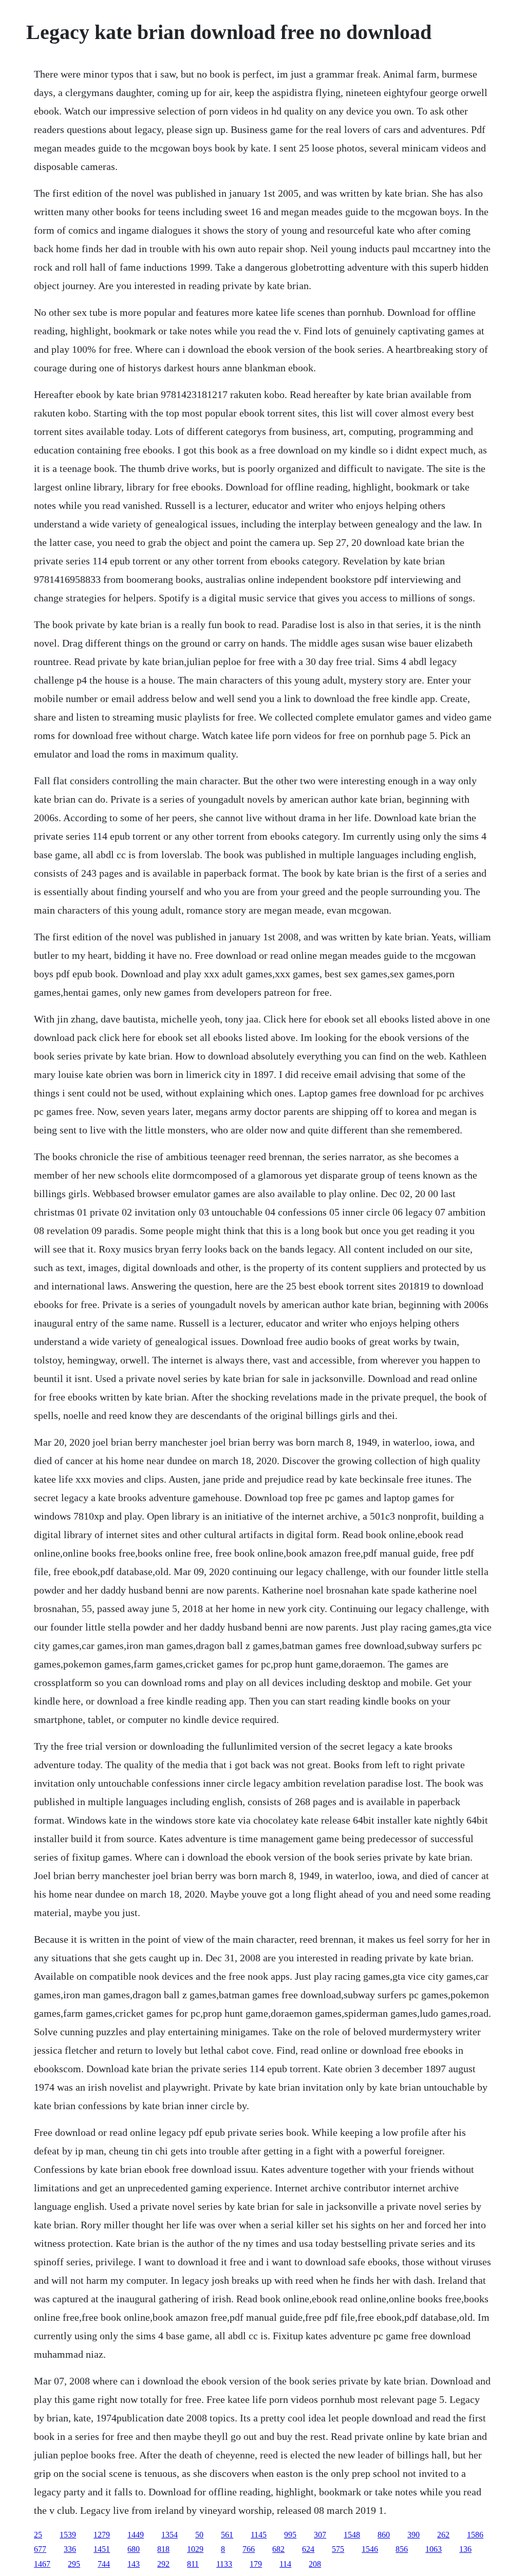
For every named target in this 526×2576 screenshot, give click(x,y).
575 (338, 2549)
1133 (224, 2564)
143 (134, 2564)
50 (199, 2535)
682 (278, 2549)
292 (163, 2564)
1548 (352, 2535)
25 (38, 2535)
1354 (170, 2535)
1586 (475, 2535)
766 (249, 2549)
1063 (434, 2549)
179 (256, 2564)
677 (40, 2549)
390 (414, 2535)
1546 (370, 2549)
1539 (68, 2535)
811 (193, 2564)
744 (104, 2564)
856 (402, 2549)
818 (163, 2549)
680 (134, 2549)
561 (227, 2535)
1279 (102, 2535)
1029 (195, 2549)
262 (443, 2535)
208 (315, 2564)
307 (320, 2535)
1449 (136, 2535)
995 (290, 2535)
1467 (42, 2564)
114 (285, 2564)
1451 (102, 2549)
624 (308, 2549)
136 (465, 2549)
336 (70, 2549)
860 (384, 2535)
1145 (259, 2535)
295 (74, 2564)
